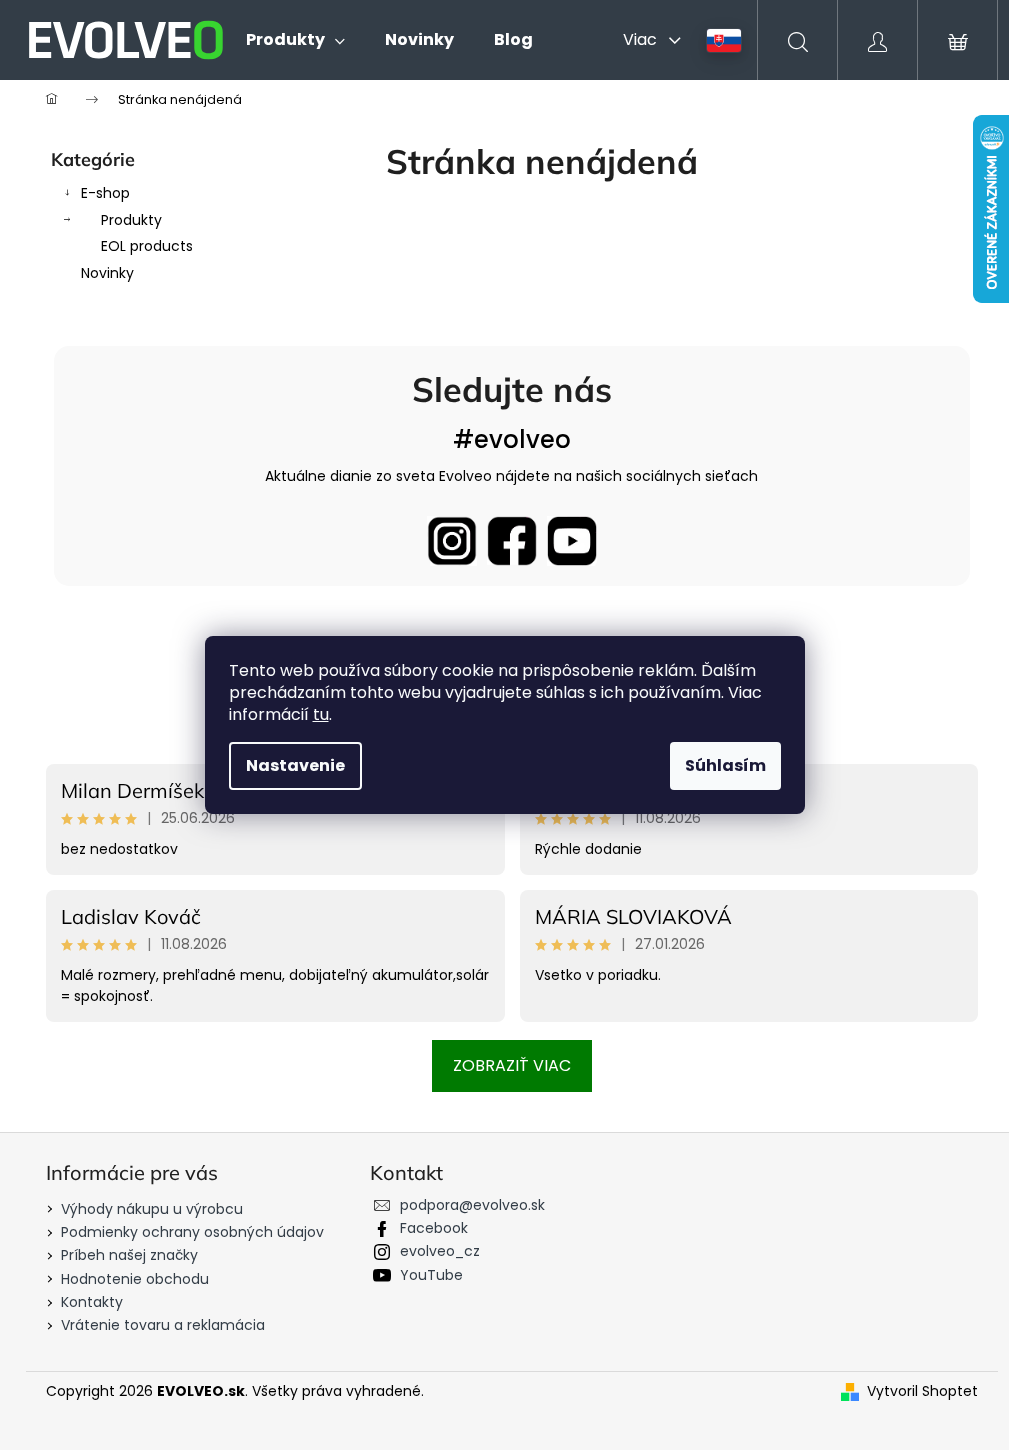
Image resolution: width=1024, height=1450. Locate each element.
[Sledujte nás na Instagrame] (452, 541)
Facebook (434, 1228)
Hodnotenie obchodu (135, 1279)
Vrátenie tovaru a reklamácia (163, 1325)
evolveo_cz (440, 1251)
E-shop (105, 193)
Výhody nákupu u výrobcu (152, 1209)
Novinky (107, 273)
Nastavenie (295, 765)
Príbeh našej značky (129, 1255)
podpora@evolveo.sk (472, 1205)
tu (321, 714)
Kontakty (92, 1302)
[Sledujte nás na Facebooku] (512, 541)
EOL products (147, 246)
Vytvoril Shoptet (922, 1391)
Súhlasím (725, 765)
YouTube (431, 1275)
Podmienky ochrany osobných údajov (192, 1232)
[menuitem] (295, 40)
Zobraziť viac (512, 1065)
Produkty (131, 220)
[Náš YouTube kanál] (572, 541)
